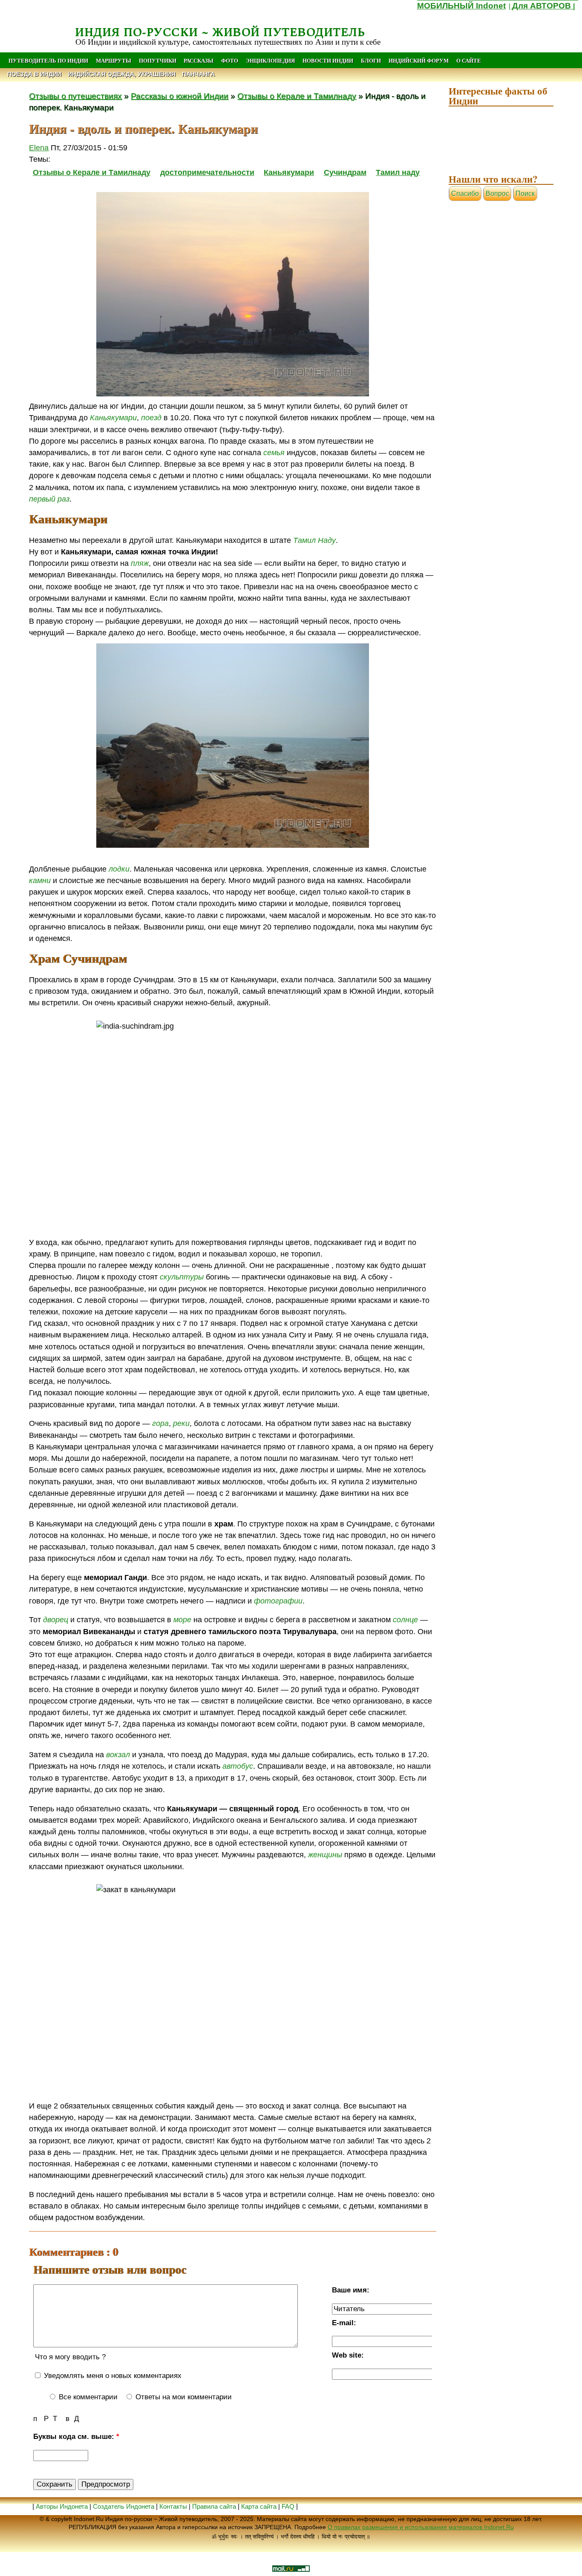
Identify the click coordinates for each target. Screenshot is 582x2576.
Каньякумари (289, 172)
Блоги (371, 60)
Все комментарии (87, 2397)
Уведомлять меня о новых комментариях (112, 2376)
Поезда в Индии (34, 74)
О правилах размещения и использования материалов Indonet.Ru (421, 2527)
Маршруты (114, 60)
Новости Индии (328, 60)
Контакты (174, 2506)
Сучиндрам (345, 172)
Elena (39, 148)
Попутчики (158, 60)
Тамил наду (398, 172)
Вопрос (497, 194)
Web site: (348, 2355)
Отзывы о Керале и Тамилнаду (297, 96)
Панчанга (198, 74)
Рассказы (199, 60)
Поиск (525, 194)
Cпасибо (465, 194)
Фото (230, 60)
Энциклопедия (270, 60)
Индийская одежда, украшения (122, 74)
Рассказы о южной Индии (180, 96)
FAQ (288, 2506)
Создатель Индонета (124, 2506)
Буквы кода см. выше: (76, 2437)
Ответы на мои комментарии (183, 2397)
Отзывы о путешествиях (75, 96)
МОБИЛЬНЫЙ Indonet (461, 6)
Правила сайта (214, 2506)
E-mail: (344, 2323)
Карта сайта (259, 2506)
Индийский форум (419, 60)
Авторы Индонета (62, 2506)
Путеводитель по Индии (48, 60)
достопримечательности (207, 172)
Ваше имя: (351, 2290)
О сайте (469, 60)
